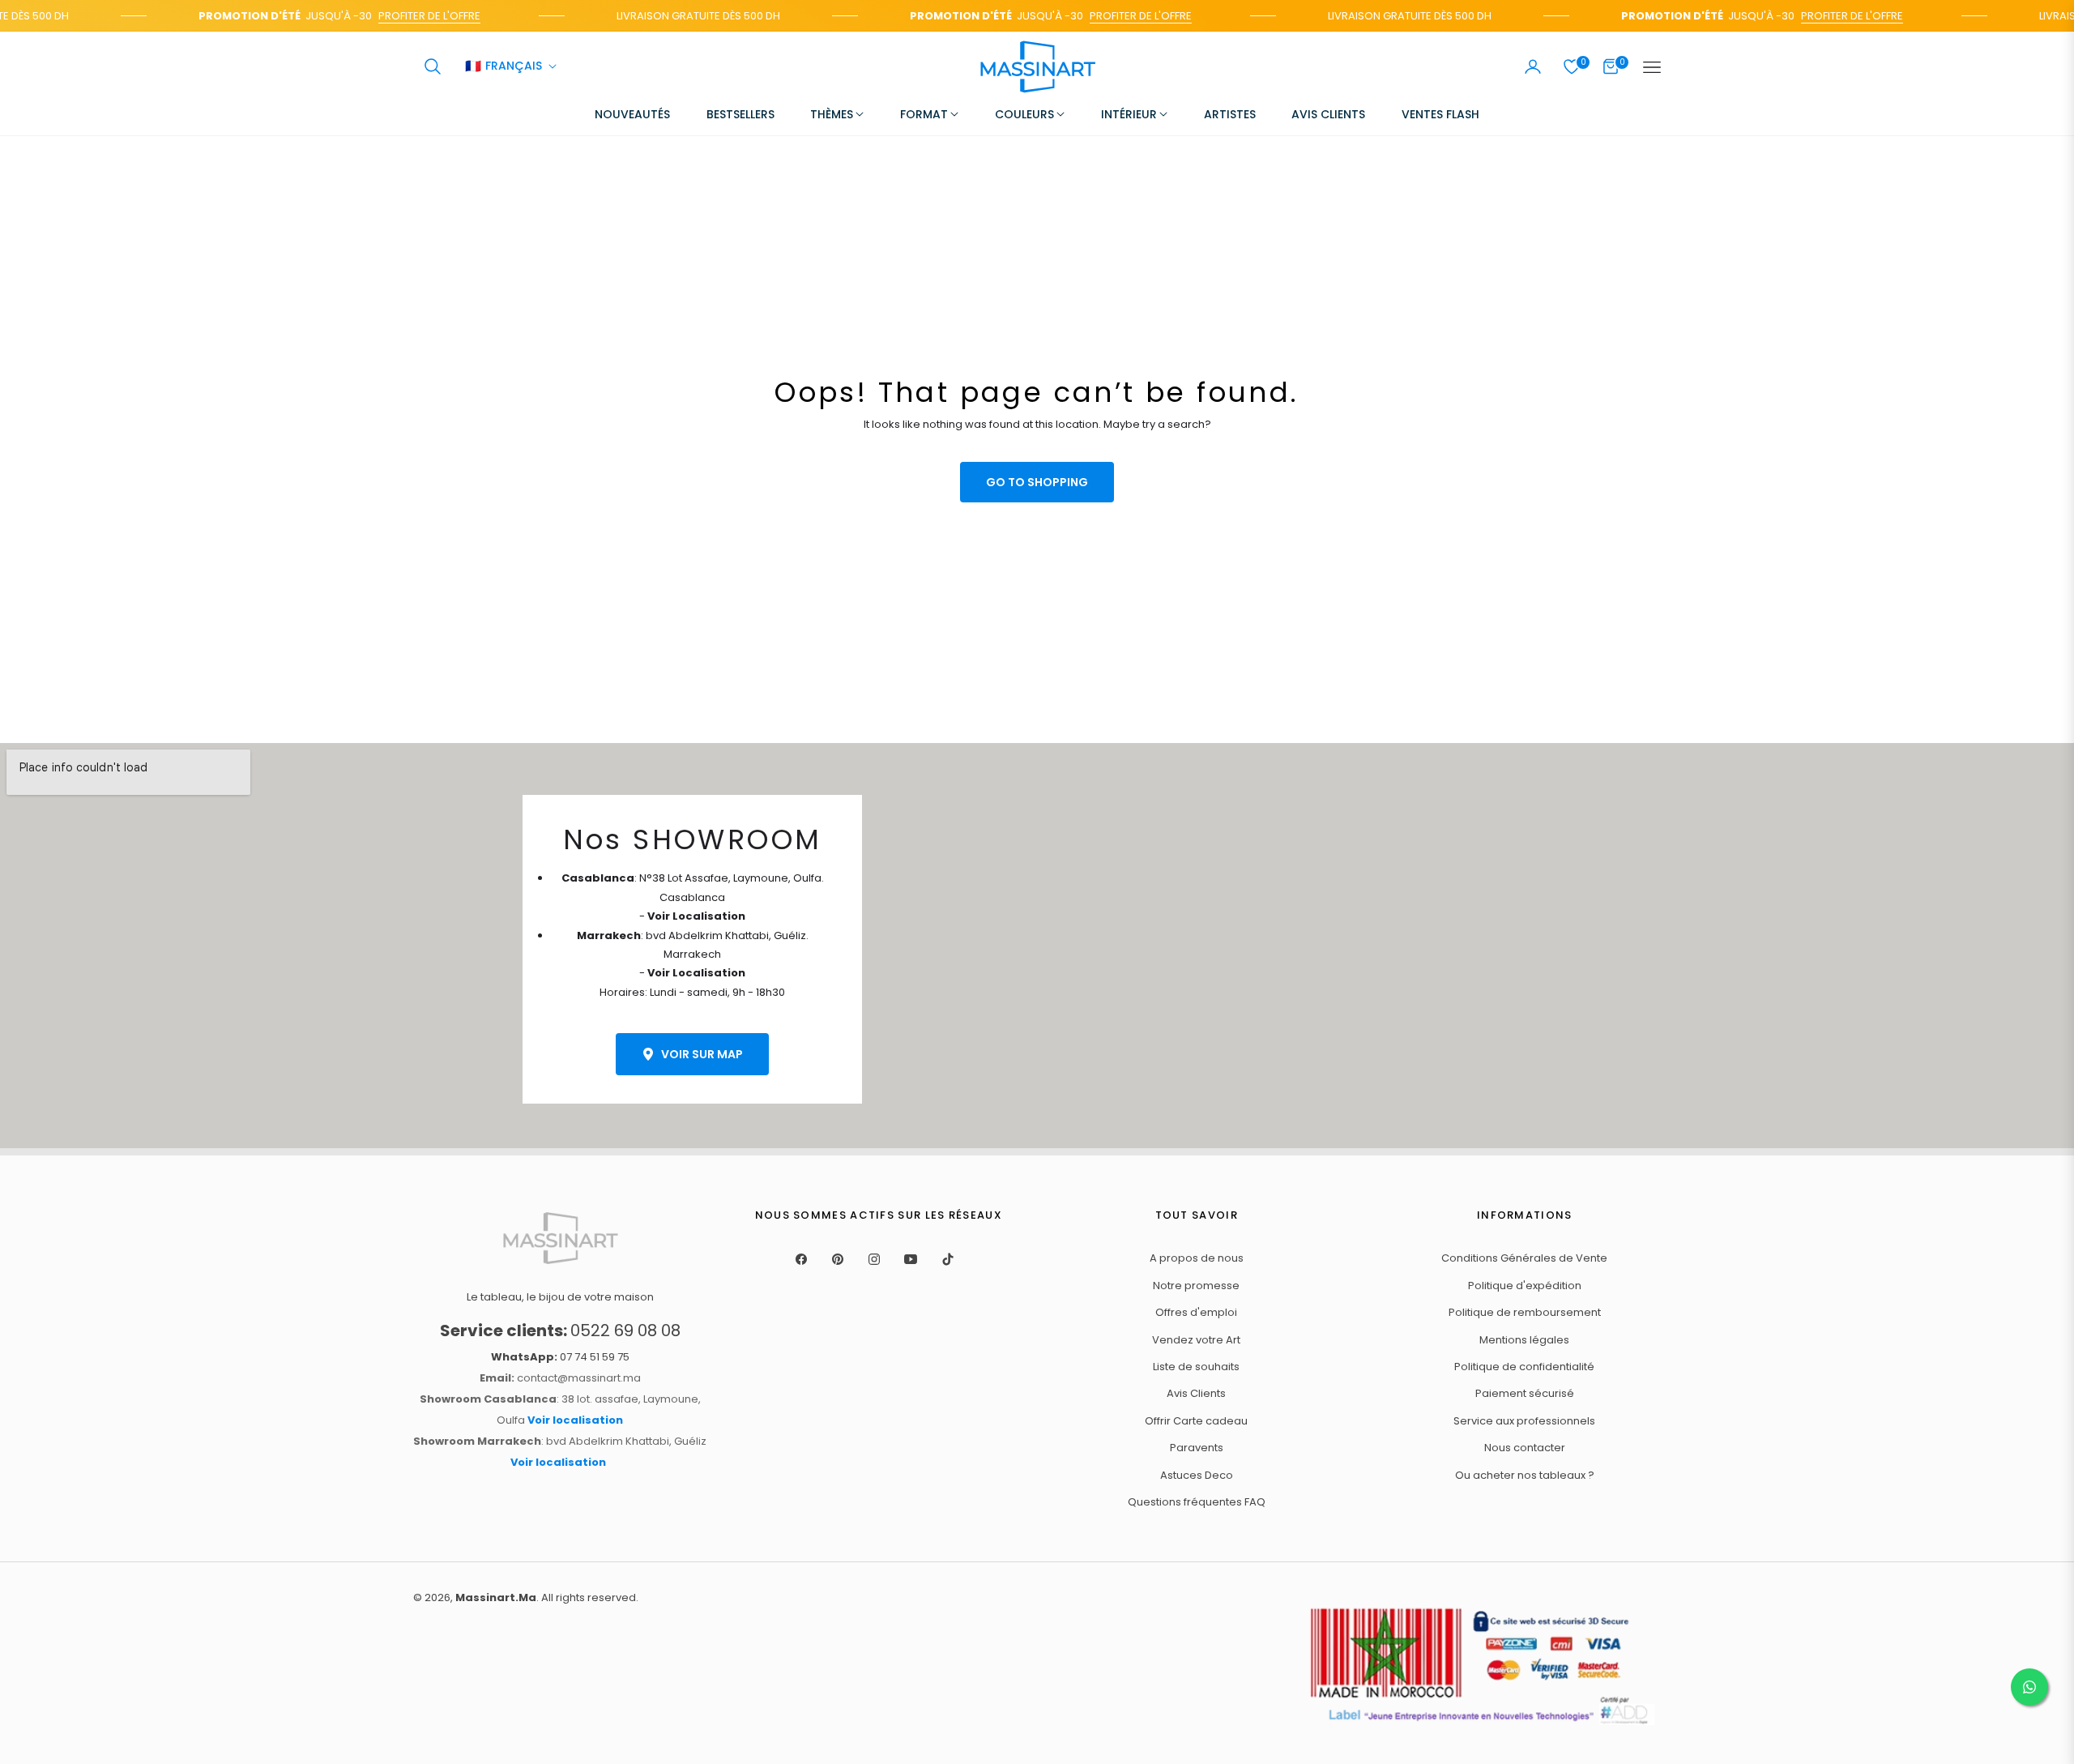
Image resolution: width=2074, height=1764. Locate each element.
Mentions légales (1524, 1340)
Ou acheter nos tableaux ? (1525, 1475)
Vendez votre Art (1196, 1340)
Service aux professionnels (1524, 1421)
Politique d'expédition (1525, 1286)
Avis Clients (1196, 1393)
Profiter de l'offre (412, 16)
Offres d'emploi (1196, 1312)
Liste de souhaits (1196, 1367)
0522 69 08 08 (560, 1330)
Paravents (1197, 1448)
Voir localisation (575, 1420)
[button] (433, 66)
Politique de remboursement (1525, 1312)
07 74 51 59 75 (560, 1357)
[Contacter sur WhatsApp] (2029, 1687)
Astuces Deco (1197, 1475)
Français (504, 67)
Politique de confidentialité (1524, 1367)
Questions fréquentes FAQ (1197, 1502)
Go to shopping (1037, 482)
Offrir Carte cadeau (1196, 1421)
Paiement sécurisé (1525, 1393)
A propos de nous (1197, 1258)
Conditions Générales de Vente (1524, 1258)
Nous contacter (1525, 1448)
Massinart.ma (496, 1597)
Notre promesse (1196, 1286)
